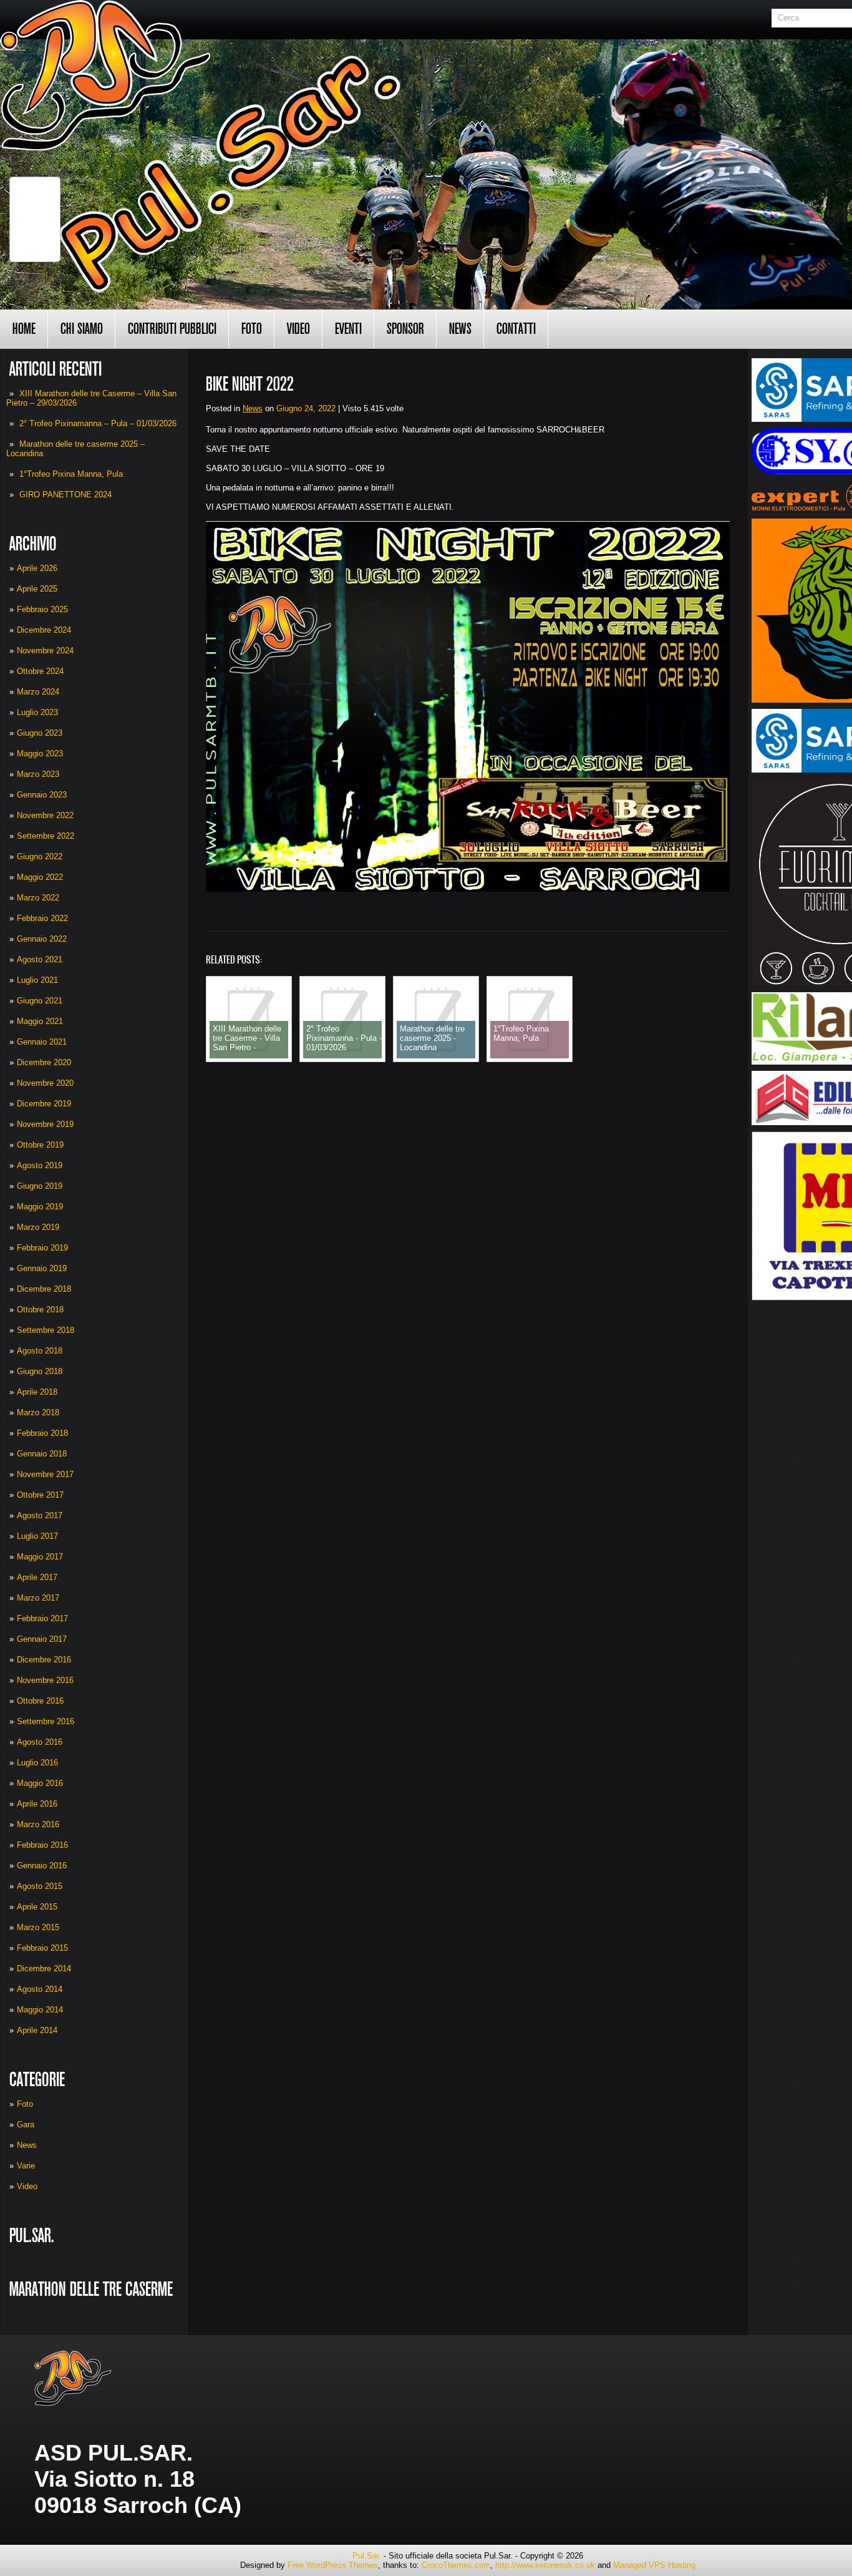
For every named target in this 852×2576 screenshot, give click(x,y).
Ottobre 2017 (40, 1495)
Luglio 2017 (37, 1536)
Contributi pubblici (172, 329)
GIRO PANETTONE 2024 (65, 495)
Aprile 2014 (37, 2030)
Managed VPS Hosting (654, 2565)
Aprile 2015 (37, 1907)
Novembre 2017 (45, 1474)
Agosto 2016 (40, 1742)
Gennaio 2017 (42, 1639)
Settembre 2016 (46, 1721)
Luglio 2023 (37, 712)
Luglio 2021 (37, 980)
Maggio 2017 (40, 1557)
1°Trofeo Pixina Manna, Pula (71, 474)
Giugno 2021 (40, 1001)
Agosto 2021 (40, 959)
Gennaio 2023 (42, 795)
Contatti (516, 329)
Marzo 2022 (38, 898)
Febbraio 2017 (42, 1618)
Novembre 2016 (45, 1680)
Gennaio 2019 (42, 1268)
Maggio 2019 (40, 1207)
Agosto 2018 (40, 1351)
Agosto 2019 (40, 1165)
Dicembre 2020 (44, 1062)
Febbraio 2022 (42, 918)
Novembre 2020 (45, 1083)
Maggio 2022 (40, 877)
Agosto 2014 (40, 1989)
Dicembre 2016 (44, 1660)
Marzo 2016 (38, 1824)
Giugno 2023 (40, 733)
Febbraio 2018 (42, 1433)
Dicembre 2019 (44, 1104)
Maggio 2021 (40, 1021)
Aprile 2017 (37, 1577)
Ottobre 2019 (40, 1145)
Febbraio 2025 (42, 609)
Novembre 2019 (45, 1124)
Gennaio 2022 (42, 939)
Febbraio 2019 (42, 1248)
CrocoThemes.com (456, 2565)
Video (298, 329)
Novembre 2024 (45, 651)
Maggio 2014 (40, 2010)
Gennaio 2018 (42, 1454)
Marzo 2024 (38, 692)
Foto (252, 329)
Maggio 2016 (40, 1783)
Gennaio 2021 (42, 1042)
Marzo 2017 (38, 1598)
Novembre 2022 (45, 815)
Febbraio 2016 (42, 1845)
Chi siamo (82, 329)
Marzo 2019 (38, 1227)
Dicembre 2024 (44, 630)
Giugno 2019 (40, 1186)
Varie (26, 2166)
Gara (26, 2125)
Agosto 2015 (40, 1886)
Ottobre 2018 (40, 1310)
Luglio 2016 (37, 1763)
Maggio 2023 (40, 754)
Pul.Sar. (367, 2556)
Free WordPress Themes (333, 2565)
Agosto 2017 (40, 1515)
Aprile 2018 (37, 1392)
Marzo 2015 (38, 1927)
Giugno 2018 (40, 1371)
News (460, 329)
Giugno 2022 (40, 856)
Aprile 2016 (37, 1804)
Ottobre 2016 (40, 1701)
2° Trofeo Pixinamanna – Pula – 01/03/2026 (98, 423)
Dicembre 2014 (44, 1969)
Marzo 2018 (38, 1412)
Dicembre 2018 (44, 1289)
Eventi (348, 329)
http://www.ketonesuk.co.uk (545, 2565)
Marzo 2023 (38, 774)
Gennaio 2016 (42, 1866)
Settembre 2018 (46, 1330)
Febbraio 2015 (42, 1948)
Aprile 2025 (37, 589)
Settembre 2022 (46, 836)
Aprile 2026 (37, 568)
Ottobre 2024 (40, 671)
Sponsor (405, 329)
